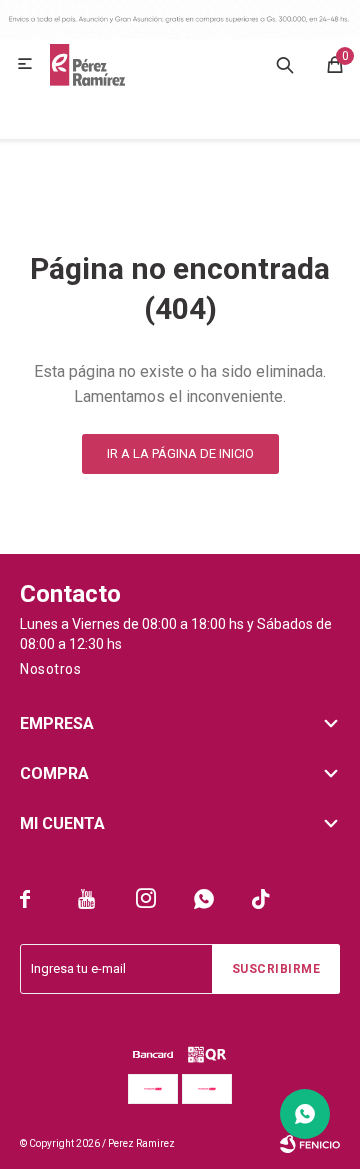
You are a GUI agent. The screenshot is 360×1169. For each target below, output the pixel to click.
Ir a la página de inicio (180, 453)
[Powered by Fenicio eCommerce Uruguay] (310, 1144)
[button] (285, 64)
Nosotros (50, 669)
